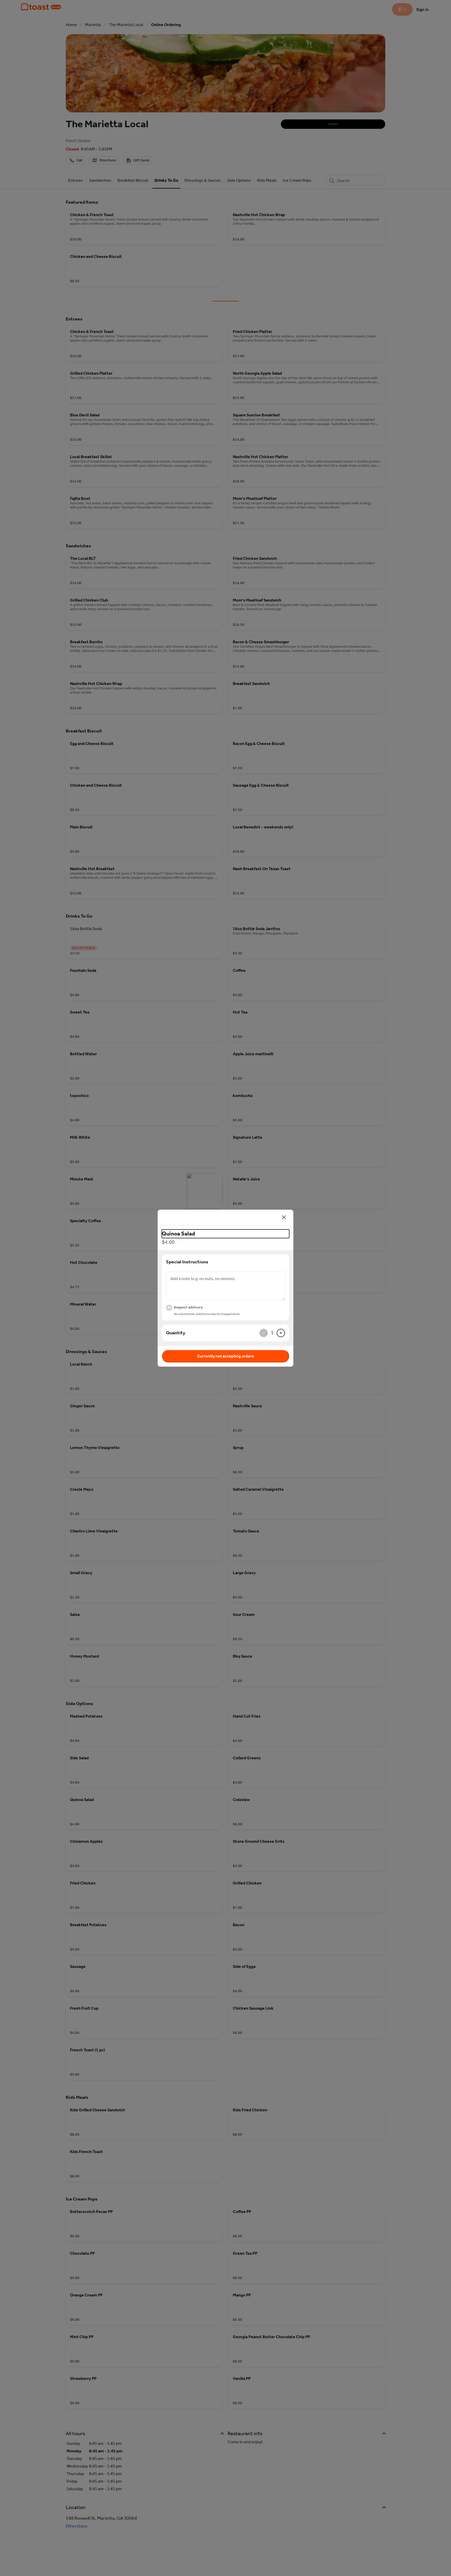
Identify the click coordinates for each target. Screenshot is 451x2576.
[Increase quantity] (281, 1333)
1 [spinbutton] (272, 1333)
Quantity (176, 1333)
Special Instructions (187, 1262)
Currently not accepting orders (225, 1356)
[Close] (284, 1217)
